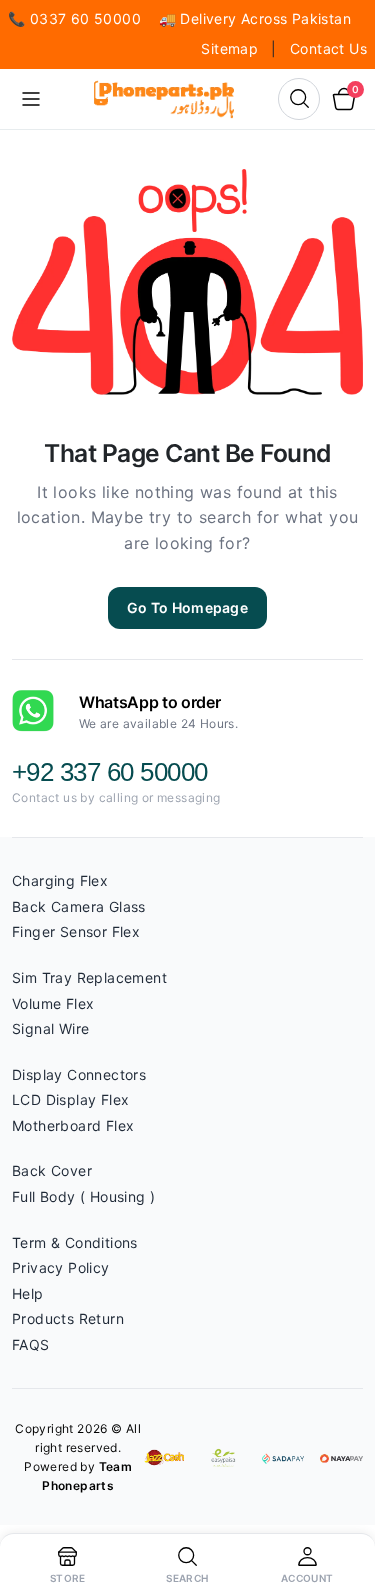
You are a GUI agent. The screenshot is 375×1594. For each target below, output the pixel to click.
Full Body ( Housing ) (83, 1196)
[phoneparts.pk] (164, 98)
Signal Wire (50, 1028)
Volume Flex (53, 1003)
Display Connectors (79, 1074)
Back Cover (52, 1170)
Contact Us (328, 48)
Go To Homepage (187, 607)
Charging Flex (60, 880)
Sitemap (231, 48)
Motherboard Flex (73, 1125)
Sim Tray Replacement (89, 977)
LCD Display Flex (70, 1099)
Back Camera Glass (79, 906)
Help (28, 1293)
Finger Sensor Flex (76, 931)
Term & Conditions (75, 1242)
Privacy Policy (61, 1267)
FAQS (31, 1344)
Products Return (68, 1318)
